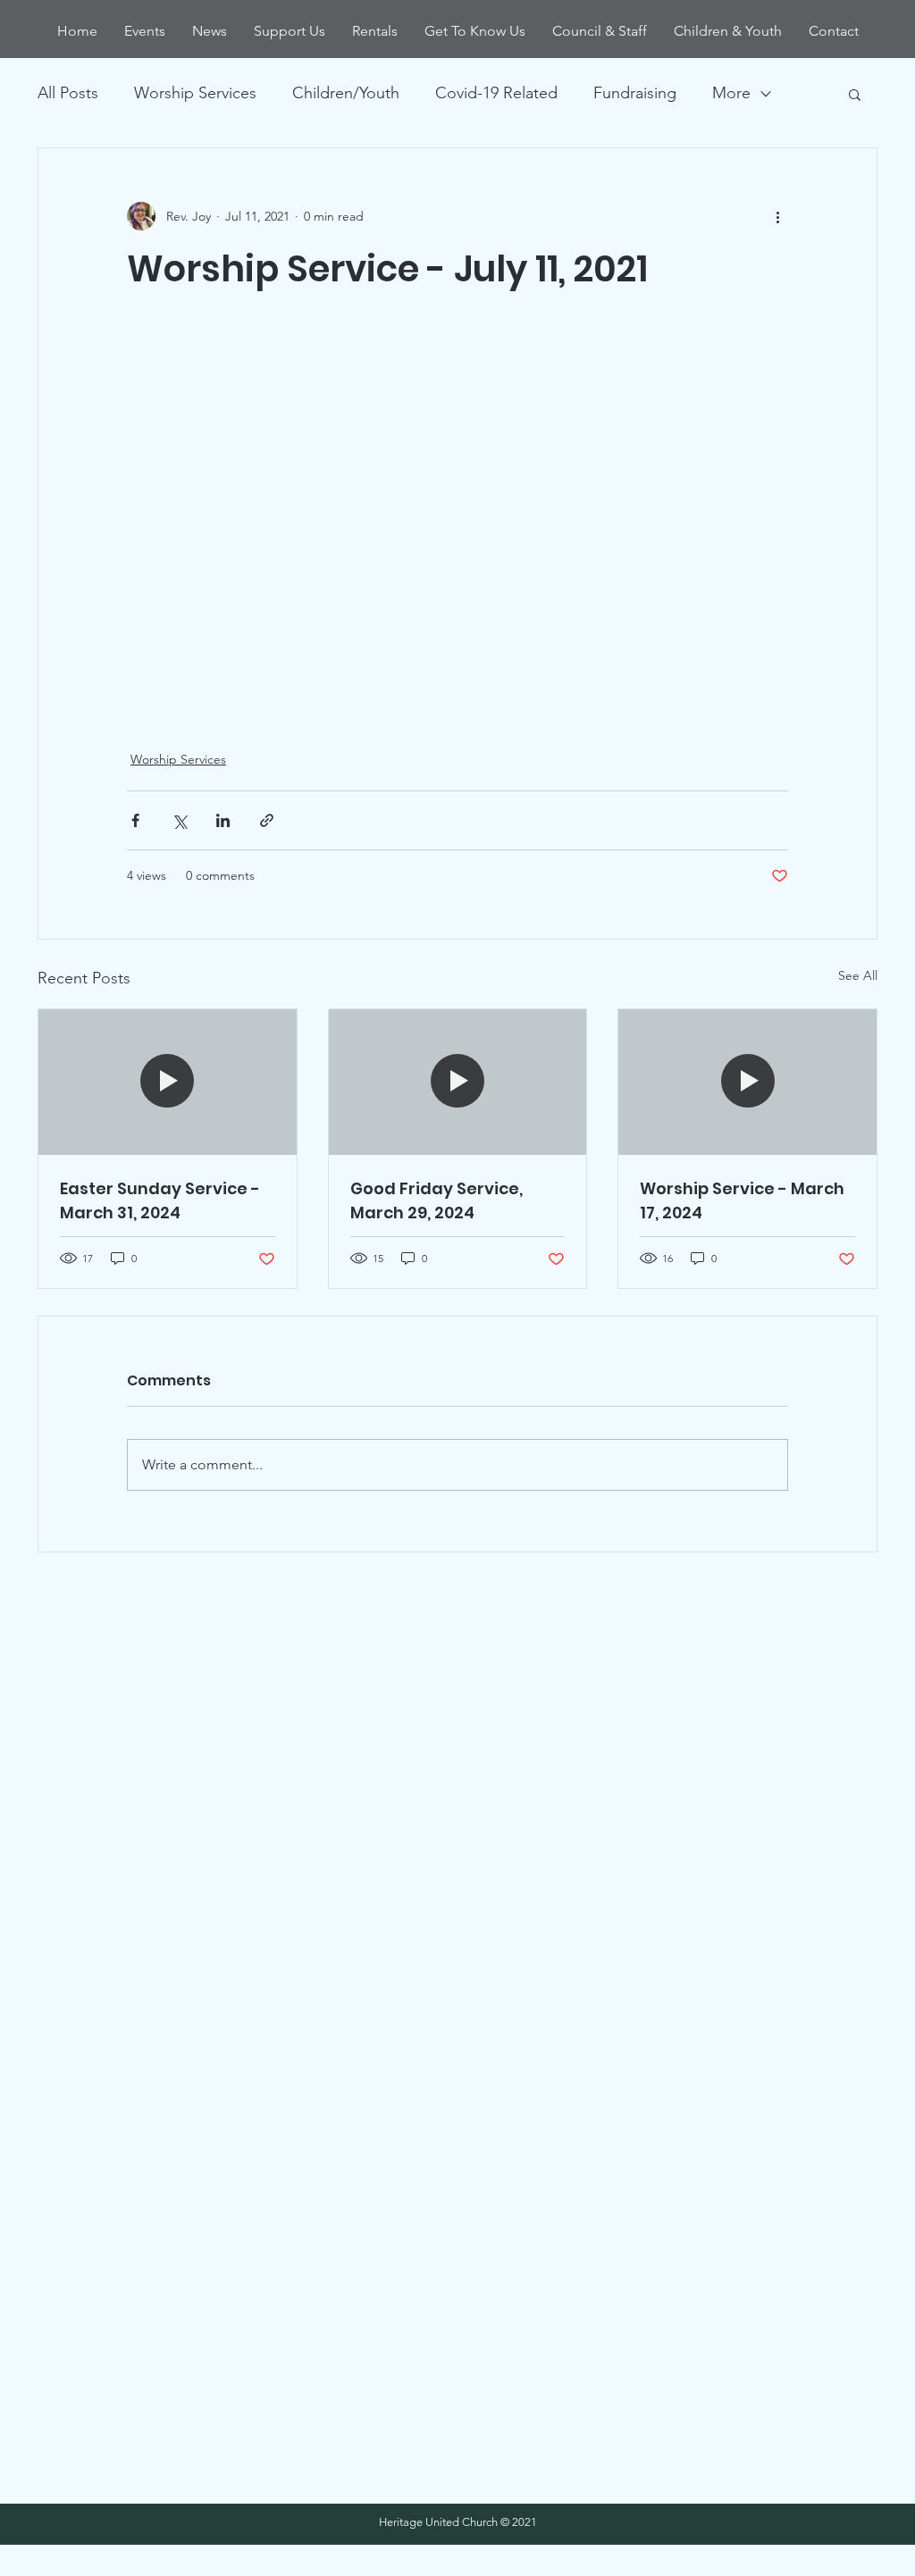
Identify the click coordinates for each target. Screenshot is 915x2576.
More (731, 93)
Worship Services (195, 93)
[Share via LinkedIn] (223, 820)
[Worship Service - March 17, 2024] (747, 1082)
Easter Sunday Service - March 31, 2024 (160, 1200)
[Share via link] (267, 820)
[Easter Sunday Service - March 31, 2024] (168, 1082)
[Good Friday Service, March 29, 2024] (458, 1082)
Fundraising (635, 93)
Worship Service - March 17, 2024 (742, 1200)
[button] (855, 94)
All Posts (68, 93)
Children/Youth (346, 93)
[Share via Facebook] (135, 820)
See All (858, 975)
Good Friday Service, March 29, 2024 (437, 1200)
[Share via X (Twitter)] (179, 820)
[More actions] (777, 216)
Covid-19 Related (496, 93)
